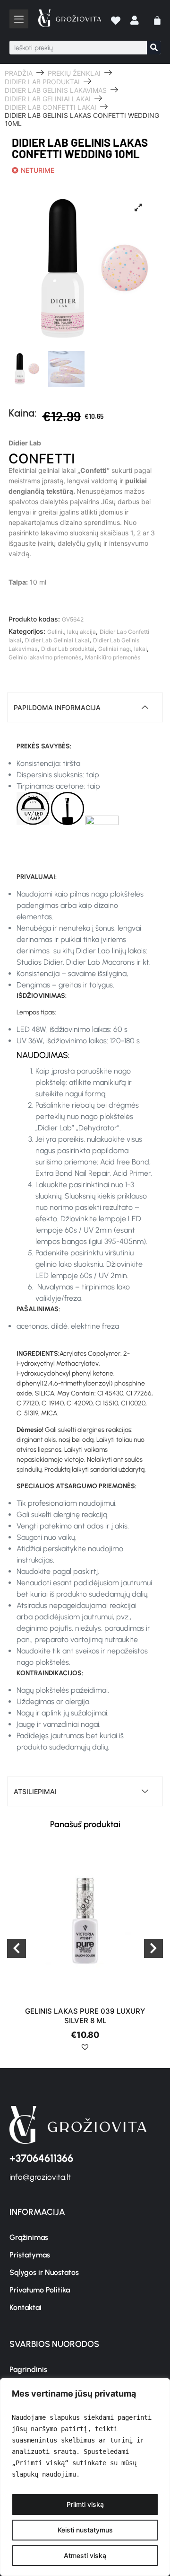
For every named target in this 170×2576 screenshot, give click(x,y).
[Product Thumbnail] (138, 207)
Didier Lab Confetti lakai (51, 107)
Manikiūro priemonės (113, 657)
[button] (85, 2051)
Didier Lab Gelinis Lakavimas (56, 90)
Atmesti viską (85, 2555)
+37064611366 (41, 2158)
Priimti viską (85, 2504)
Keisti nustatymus (85, 2530)
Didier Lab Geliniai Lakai (48, 99)
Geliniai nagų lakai (123, 649)
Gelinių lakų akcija (72, 632)
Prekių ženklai (74, 73)
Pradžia (19, 73)
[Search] (154, 48)
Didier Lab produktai (42, 82)
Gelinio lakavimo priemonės (45, 657)
